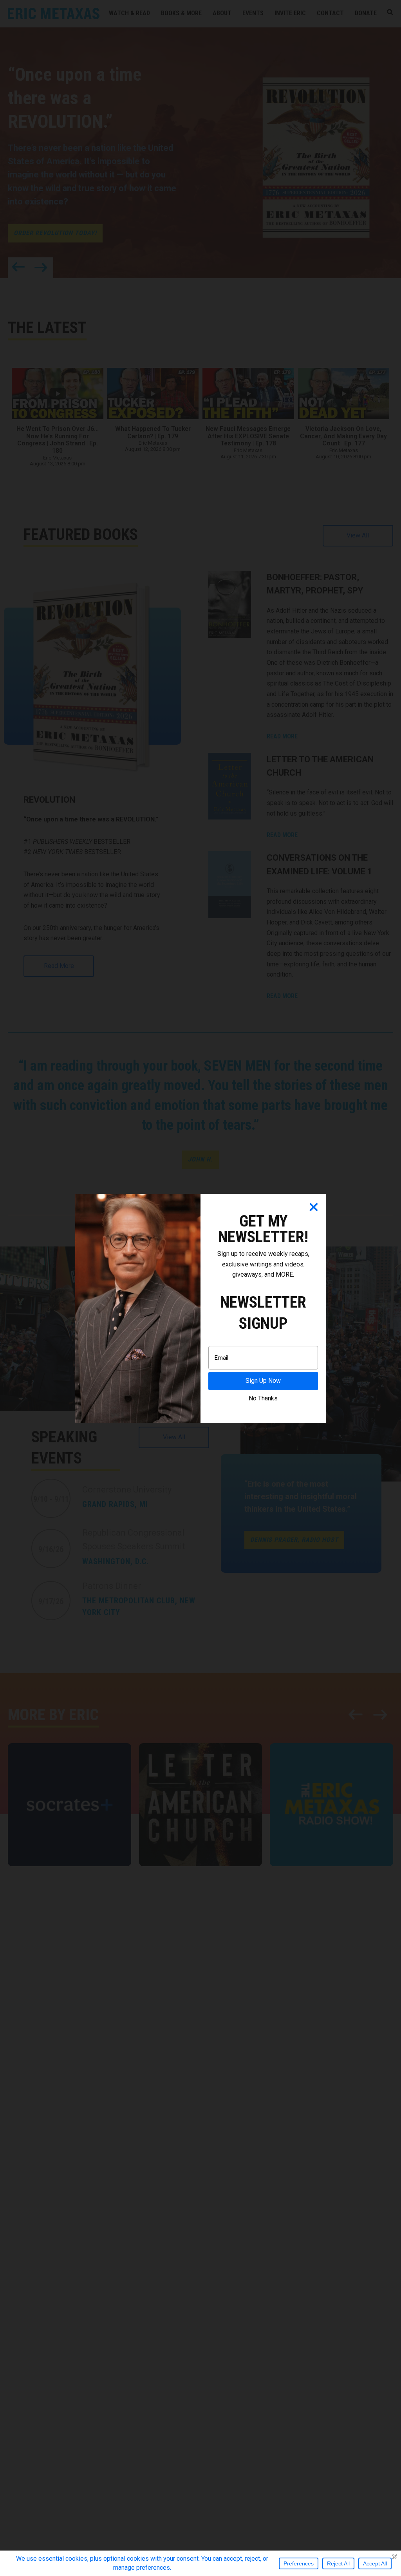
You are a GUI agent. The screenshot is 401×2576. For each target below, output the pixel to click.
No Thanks (263, 1398)
